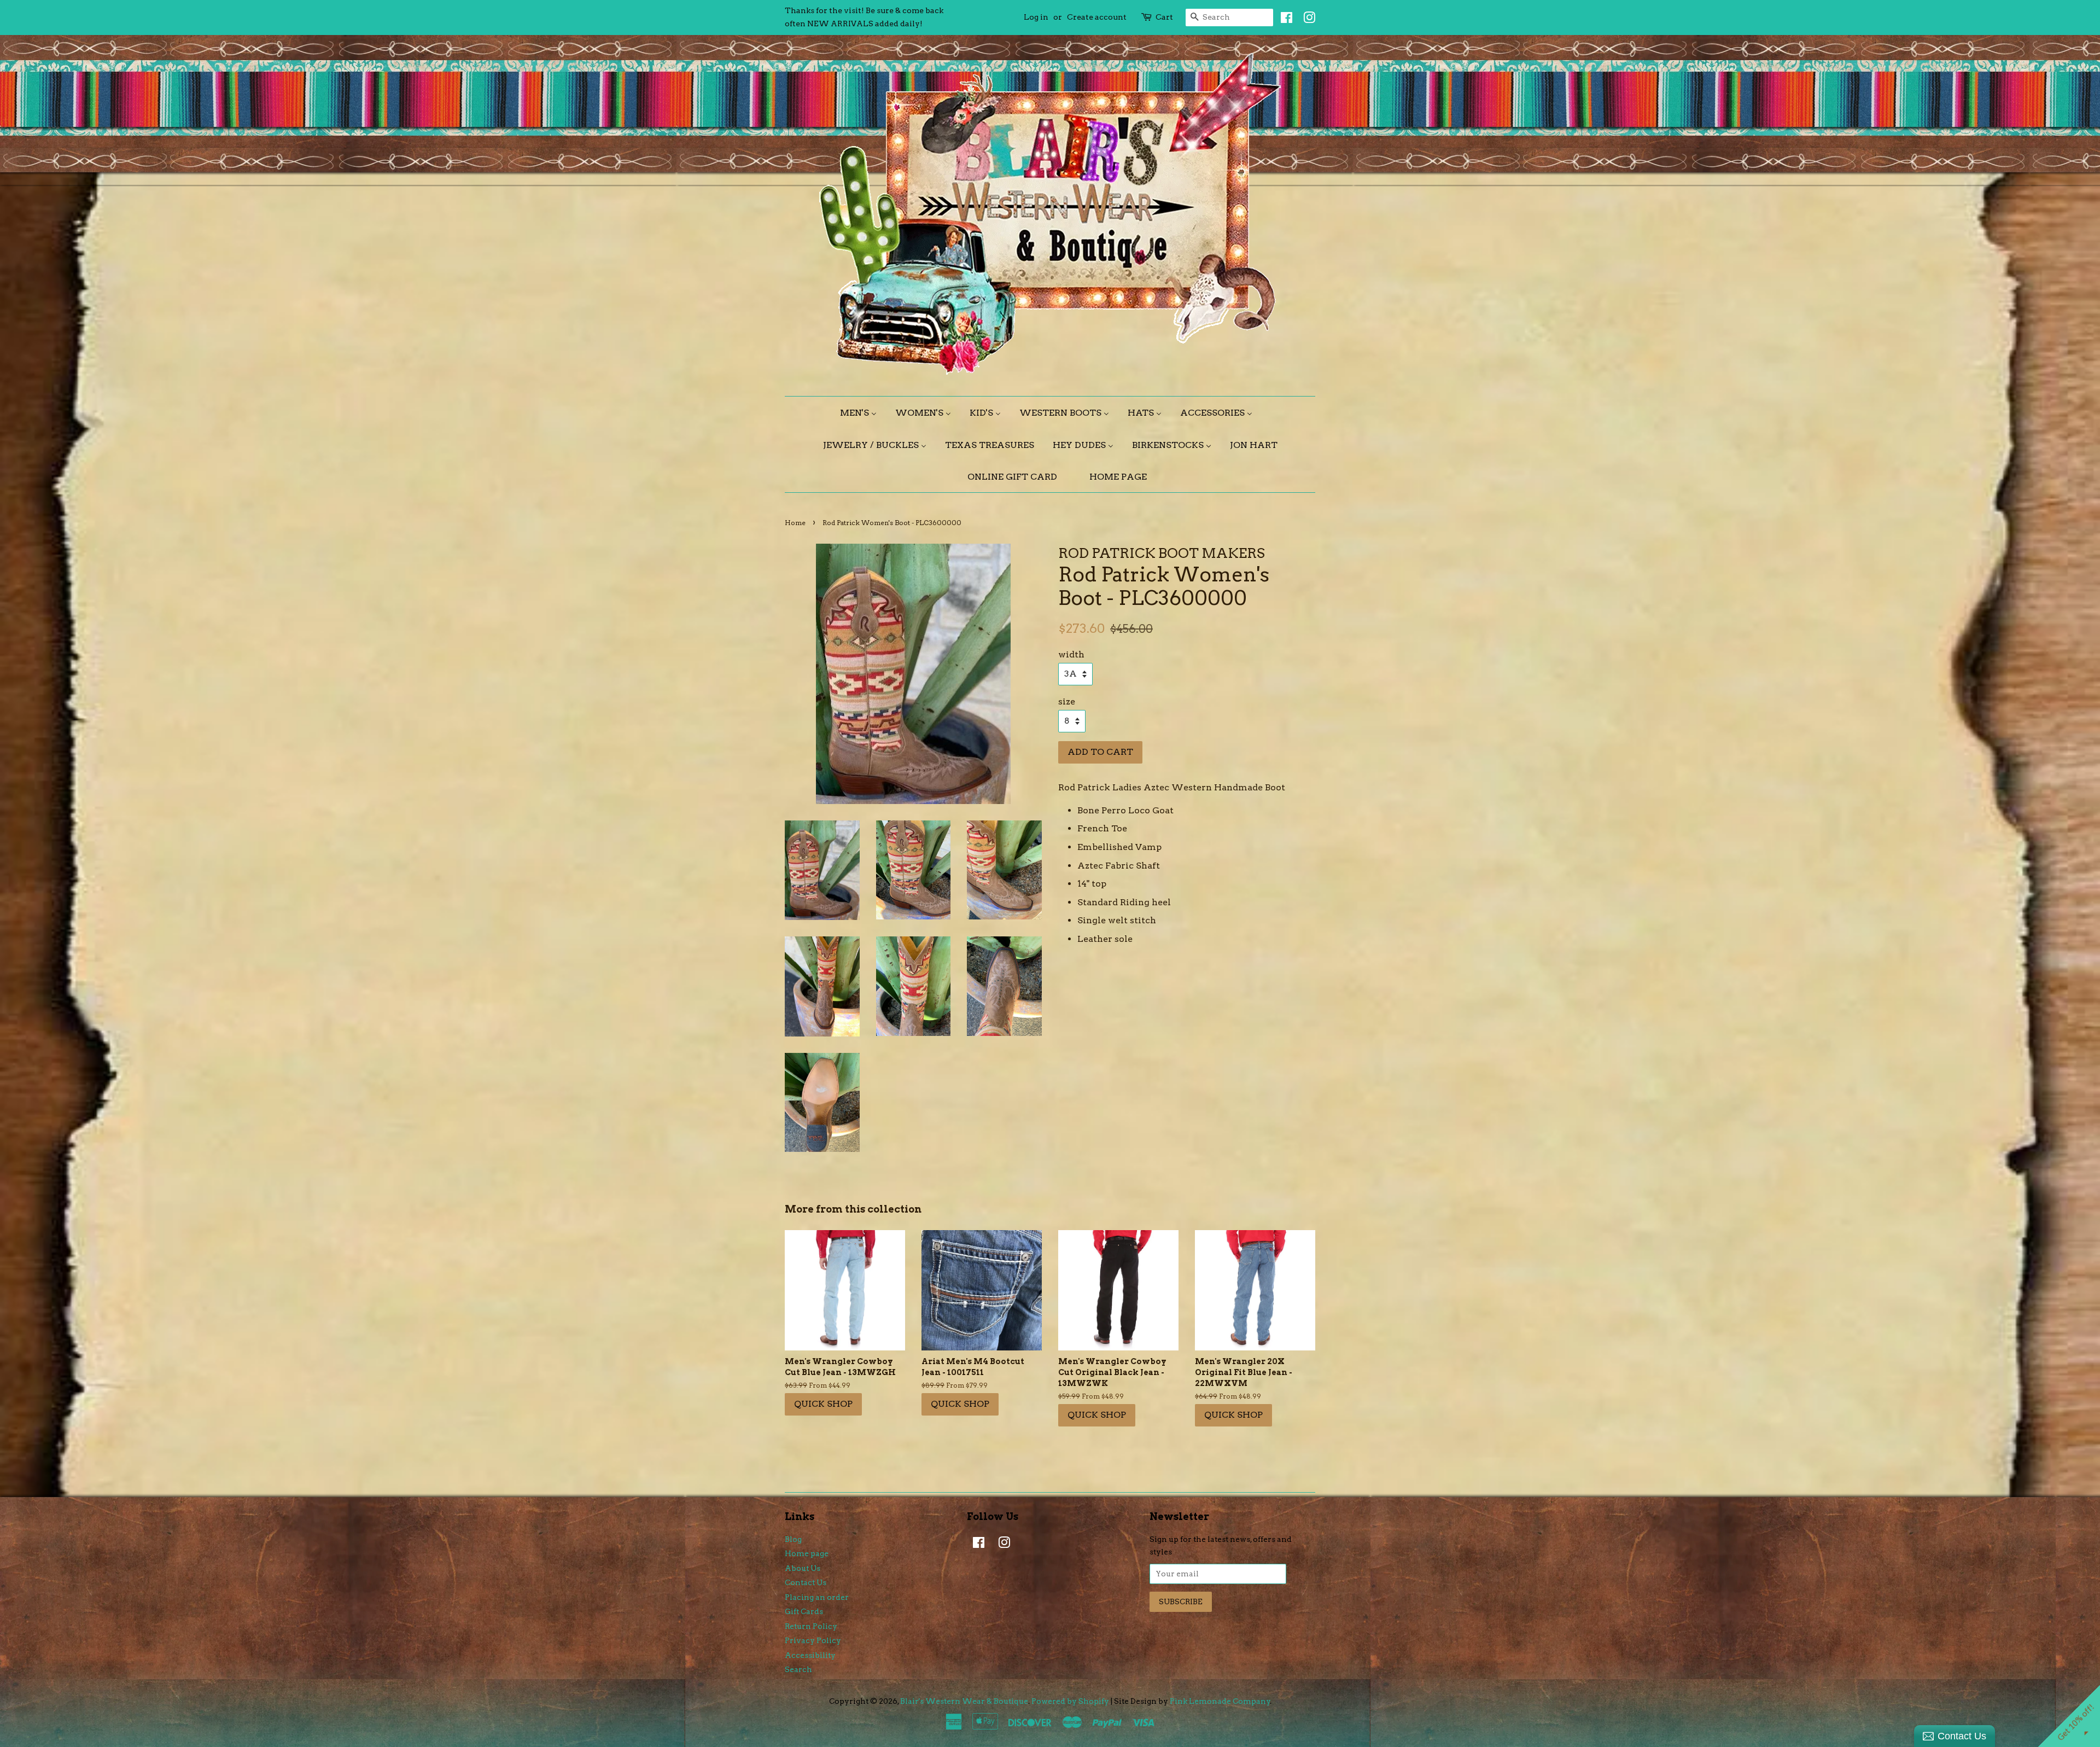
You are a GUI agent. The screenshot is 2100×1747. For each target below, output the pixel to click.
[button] (1193, 81)
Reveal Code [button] (1050, 243)
